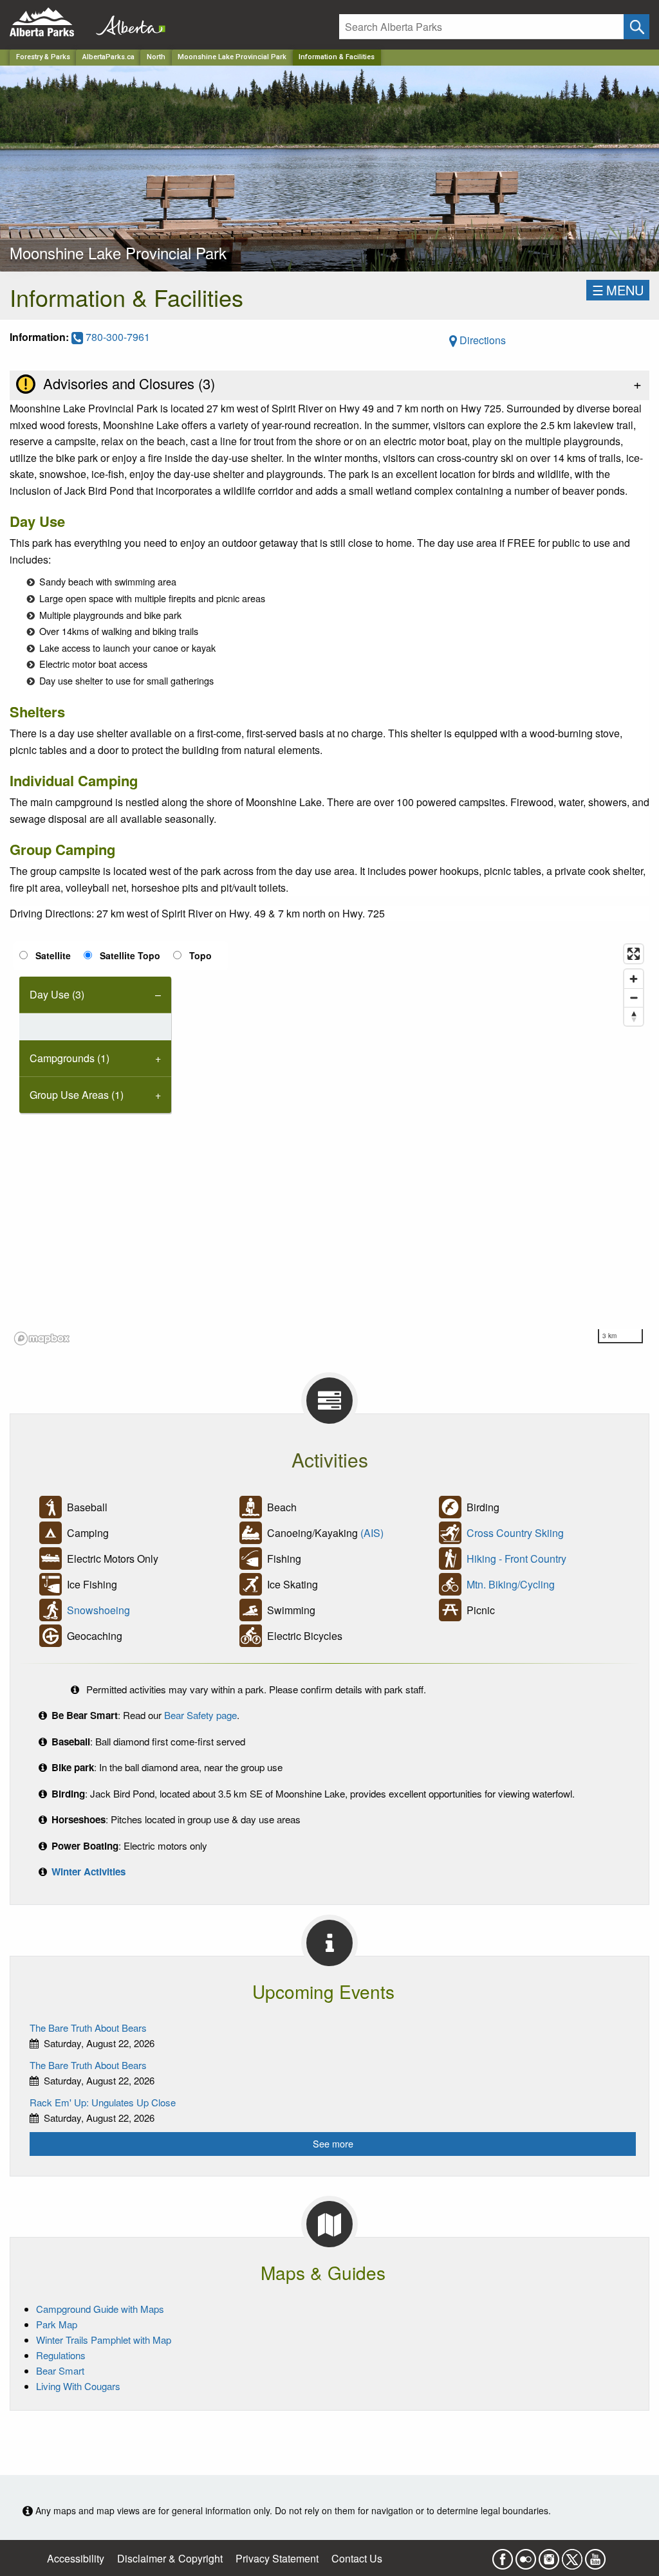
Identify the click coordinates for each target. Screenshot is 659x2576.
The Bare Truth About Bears (88, 2028)
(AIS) (372, 1533)
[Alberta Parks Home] (50, 22)
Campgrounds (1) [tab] (70, 1058)
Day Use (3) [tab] (57, 994)
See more (333, 2143)
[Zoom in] (634, 979)
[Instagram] (549, 2555)
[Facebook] (503, 2555)
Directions (481, 340)
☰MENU (618, 290)
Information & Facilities (337, 57)
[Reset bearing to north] (634, 1016)
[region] (329, 1144)
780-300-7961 (116, 337)
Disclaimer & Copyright (170, 2558)
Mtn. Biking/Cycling (511, 1584)
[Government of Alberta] (127, 22)
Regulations (61, 2355)
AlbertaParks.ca (108, 57)
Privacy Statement (277, 2558)
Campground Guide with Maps (100, 2309)
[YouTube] (595, 2555)
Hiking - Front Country (516, 1559)
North (156, 57)
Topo (200, 955)
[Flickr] (526, 2555)
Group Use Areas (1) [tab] (77, 1095)
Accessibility (76, 2558)
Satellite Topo (130, 955)
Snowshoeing (98, 1610)
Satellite (53, 955)
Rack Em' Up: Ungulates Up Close (103, 2102)
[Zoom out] (634, 998)
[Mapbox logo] (42, 1339)
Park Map (57, 2324)
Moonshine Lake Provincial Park (232, 57)
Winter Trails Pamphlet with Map (104, 2340)
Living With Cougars (78, 2386)
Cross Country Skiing (515, 1533)
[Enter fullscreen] (634, 954)
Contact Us (357, 2558)
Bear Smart (60, 2370)
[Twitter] (572, 2555)
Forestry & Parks (43, 57)
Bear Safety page (200, 1715)
